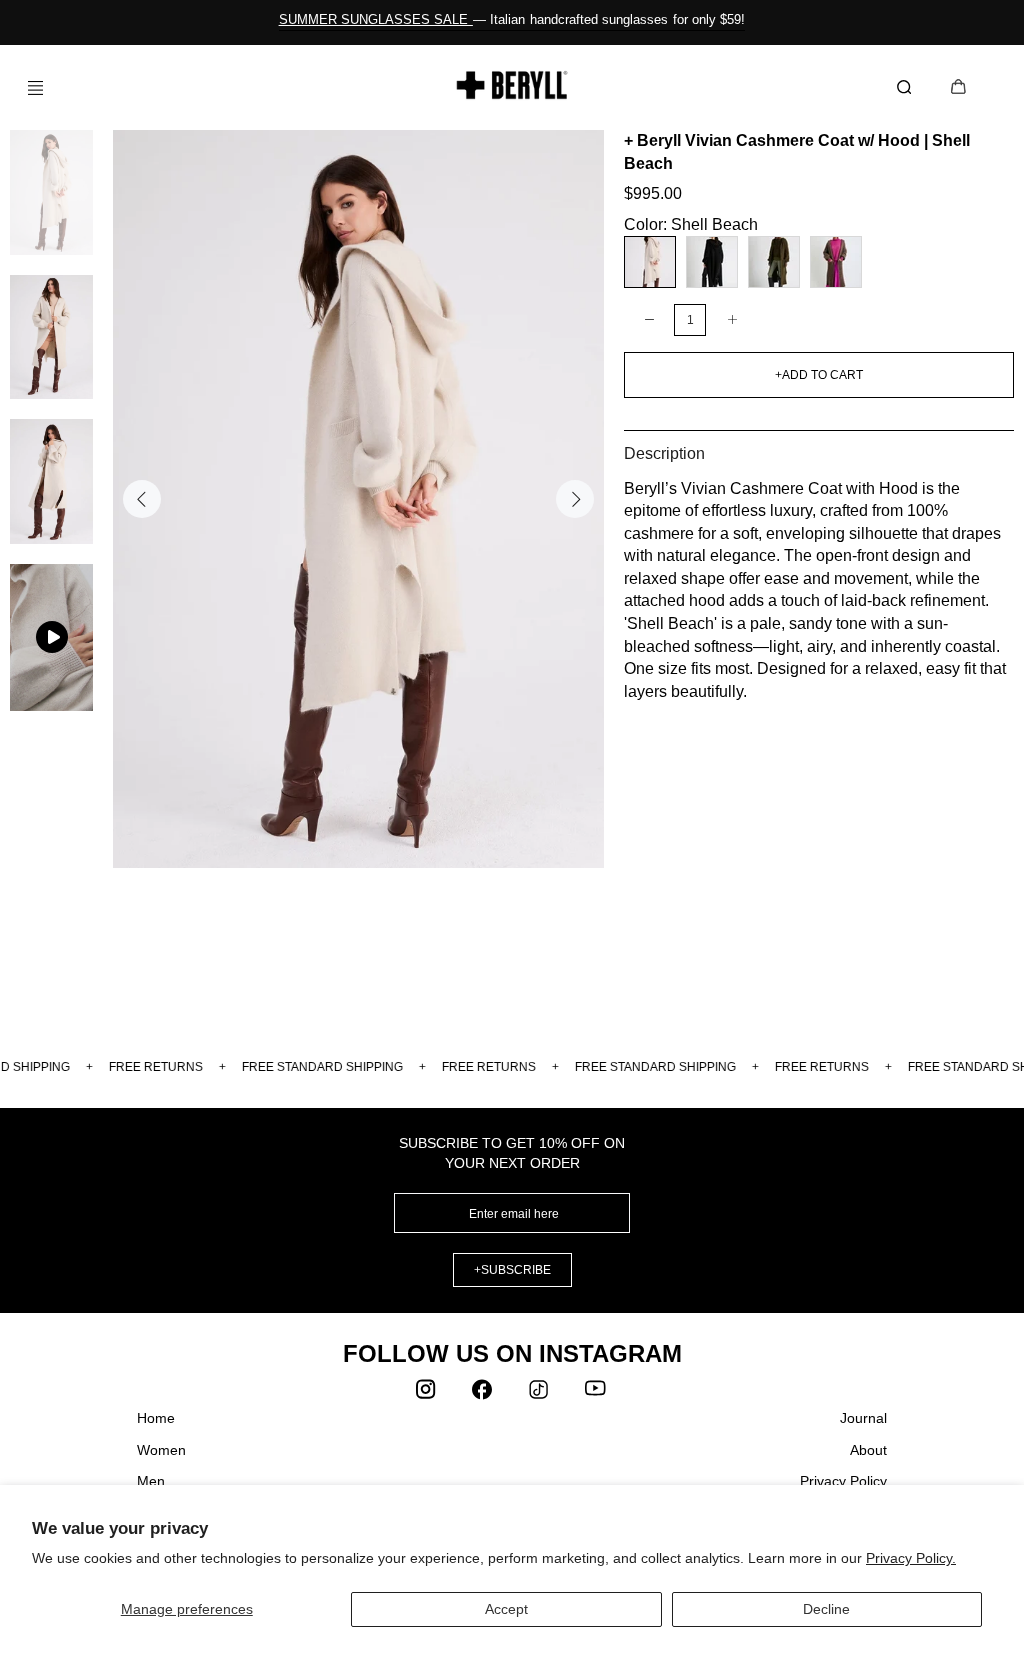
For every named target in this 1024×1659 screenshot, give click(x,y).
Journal (863, 1418)
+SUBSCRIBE (512, 1270)
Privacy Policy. (911, 1558)
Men (151, 1481)
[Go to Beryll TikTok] (540, 1394)
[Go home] (512, 85)
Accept (506, 1609)
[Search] (908, 88)
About (868, 1450)
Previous (142, 499)
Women (161, 1450)
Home (156, 1418)
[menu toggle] (28, 87)
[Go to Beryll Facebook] (484, 1394)
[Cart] (958, 88)
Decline (826, 1609)
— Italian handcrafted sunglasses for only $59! (512, 19)
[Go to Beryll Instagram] (428, 1394)
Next (575, 499)
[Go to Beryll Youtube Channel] (596, 1394)
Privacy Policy (843, 1481)
